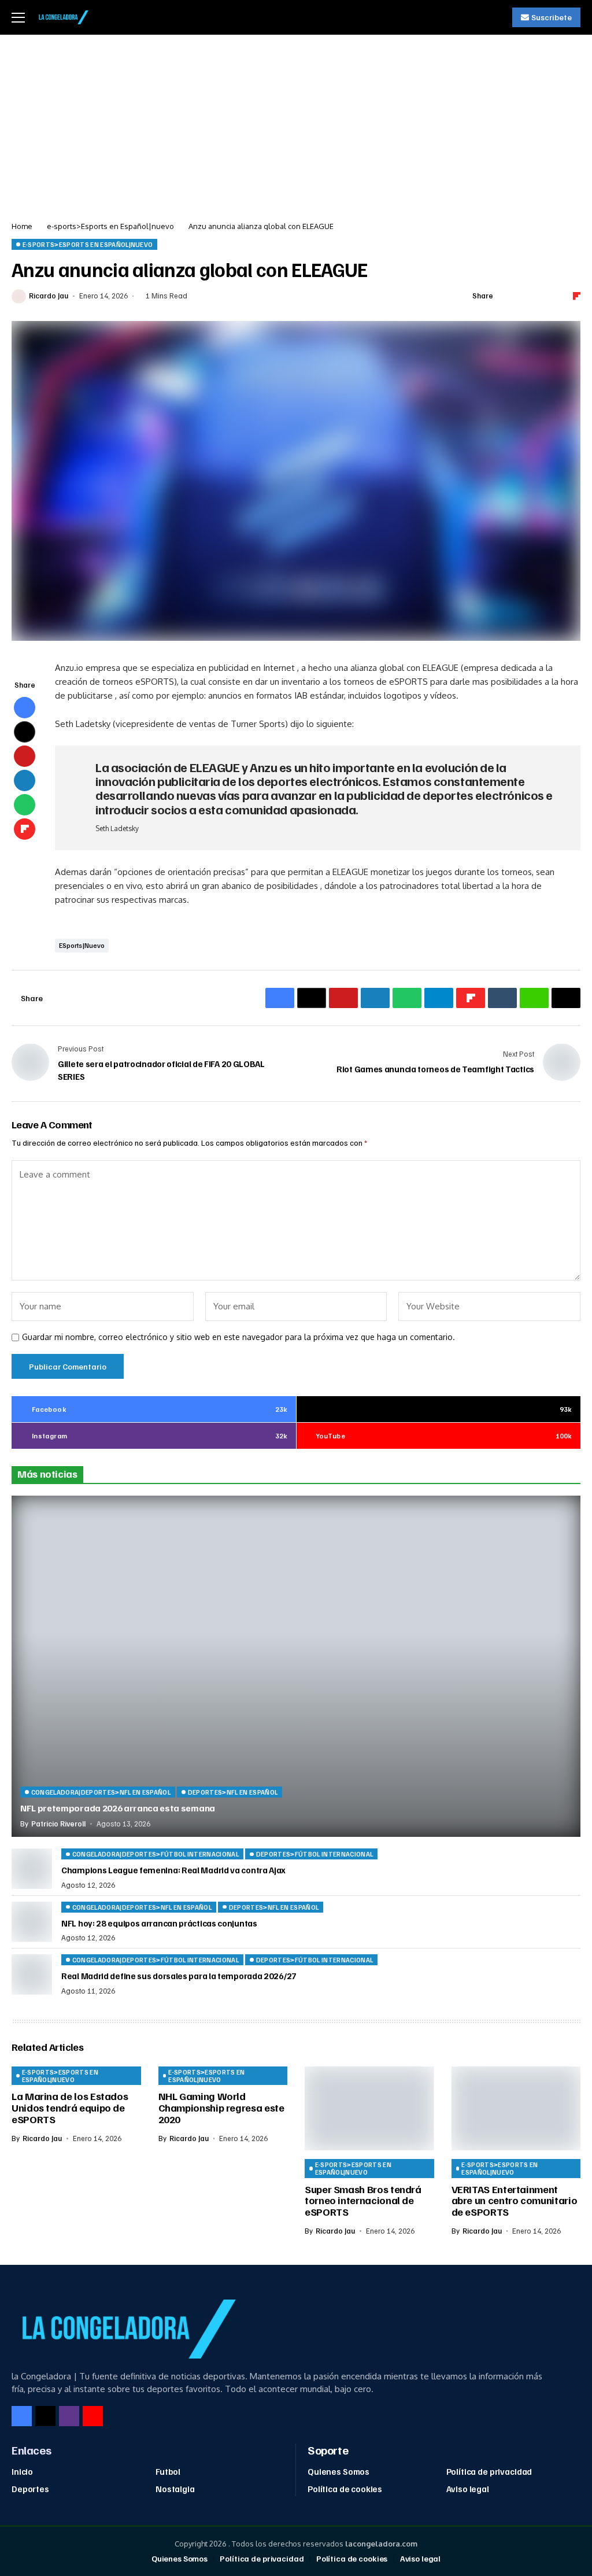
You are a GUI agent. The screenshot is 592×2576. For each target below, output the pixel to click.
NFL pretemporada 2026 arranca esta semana (118, 1808)
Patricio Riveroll (58, 1824)
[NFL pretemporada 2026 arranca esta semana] (296, 1666)
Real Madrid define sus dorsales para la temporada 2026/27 (179, 1976)
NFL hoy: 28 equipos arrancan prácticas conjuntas (159, 1923)
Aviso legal (468, 2489)
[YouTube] (93, 2416)
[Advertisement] (296, 121)
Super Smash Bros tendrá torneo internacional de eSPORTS (363, 2201)
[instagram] (69, 2416)
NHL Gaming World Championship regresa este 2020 (221, 2108)
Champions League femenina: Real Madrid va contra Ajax (173, 1870)
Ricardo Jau (49, 296)
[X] (45, 2416)
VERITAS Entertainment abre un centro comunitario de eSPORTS (515, 2201)
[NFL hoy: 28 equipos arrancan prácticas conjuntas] (32, 1922)
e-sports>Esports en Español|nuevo (110, 226)
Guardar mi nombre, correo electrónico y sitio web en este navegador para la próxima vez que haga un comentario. (238, 1337)
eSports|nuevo (82, 945)
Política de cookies (345, 2489)
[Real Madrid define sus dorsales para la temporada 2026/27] (32, 1975)
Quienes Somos (338, 2471)
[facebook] (22, 2416)
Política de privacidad (489, 2471)
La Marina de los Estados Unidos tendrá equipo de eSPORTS (70, 2108)
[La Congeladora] (62, 17)
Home (22, 226)
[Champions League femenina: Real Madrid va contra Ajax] (32, 1869)
